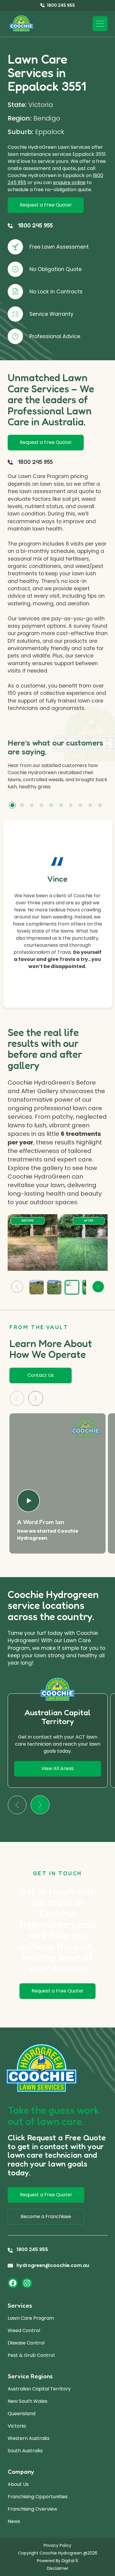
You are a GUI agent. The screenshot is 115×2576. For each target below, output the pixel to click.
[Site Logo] (21, 24)
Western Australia (28, 2438)
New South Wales (28, 2401)
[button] (12, 805)
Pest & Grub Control (31, 2355)
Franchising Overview (32, 2509)
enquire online (69, 182)
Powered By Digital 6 (57, 2561)
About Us (18, 2484)
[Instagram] (27, 2283)
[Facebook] (13, 2283)
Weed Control (24, 2330)
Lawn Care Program (31, 2318)
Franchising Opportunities (38, 2497)
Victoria (17, 2426)
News (14, 2521)
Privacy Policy (57, 2545)
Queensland (22, 2414)
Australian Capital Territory (39, 2389)
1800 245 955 (35, 225)
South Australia (25, 2451)
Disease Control (26, 2343)
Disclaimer (58, 2568)
